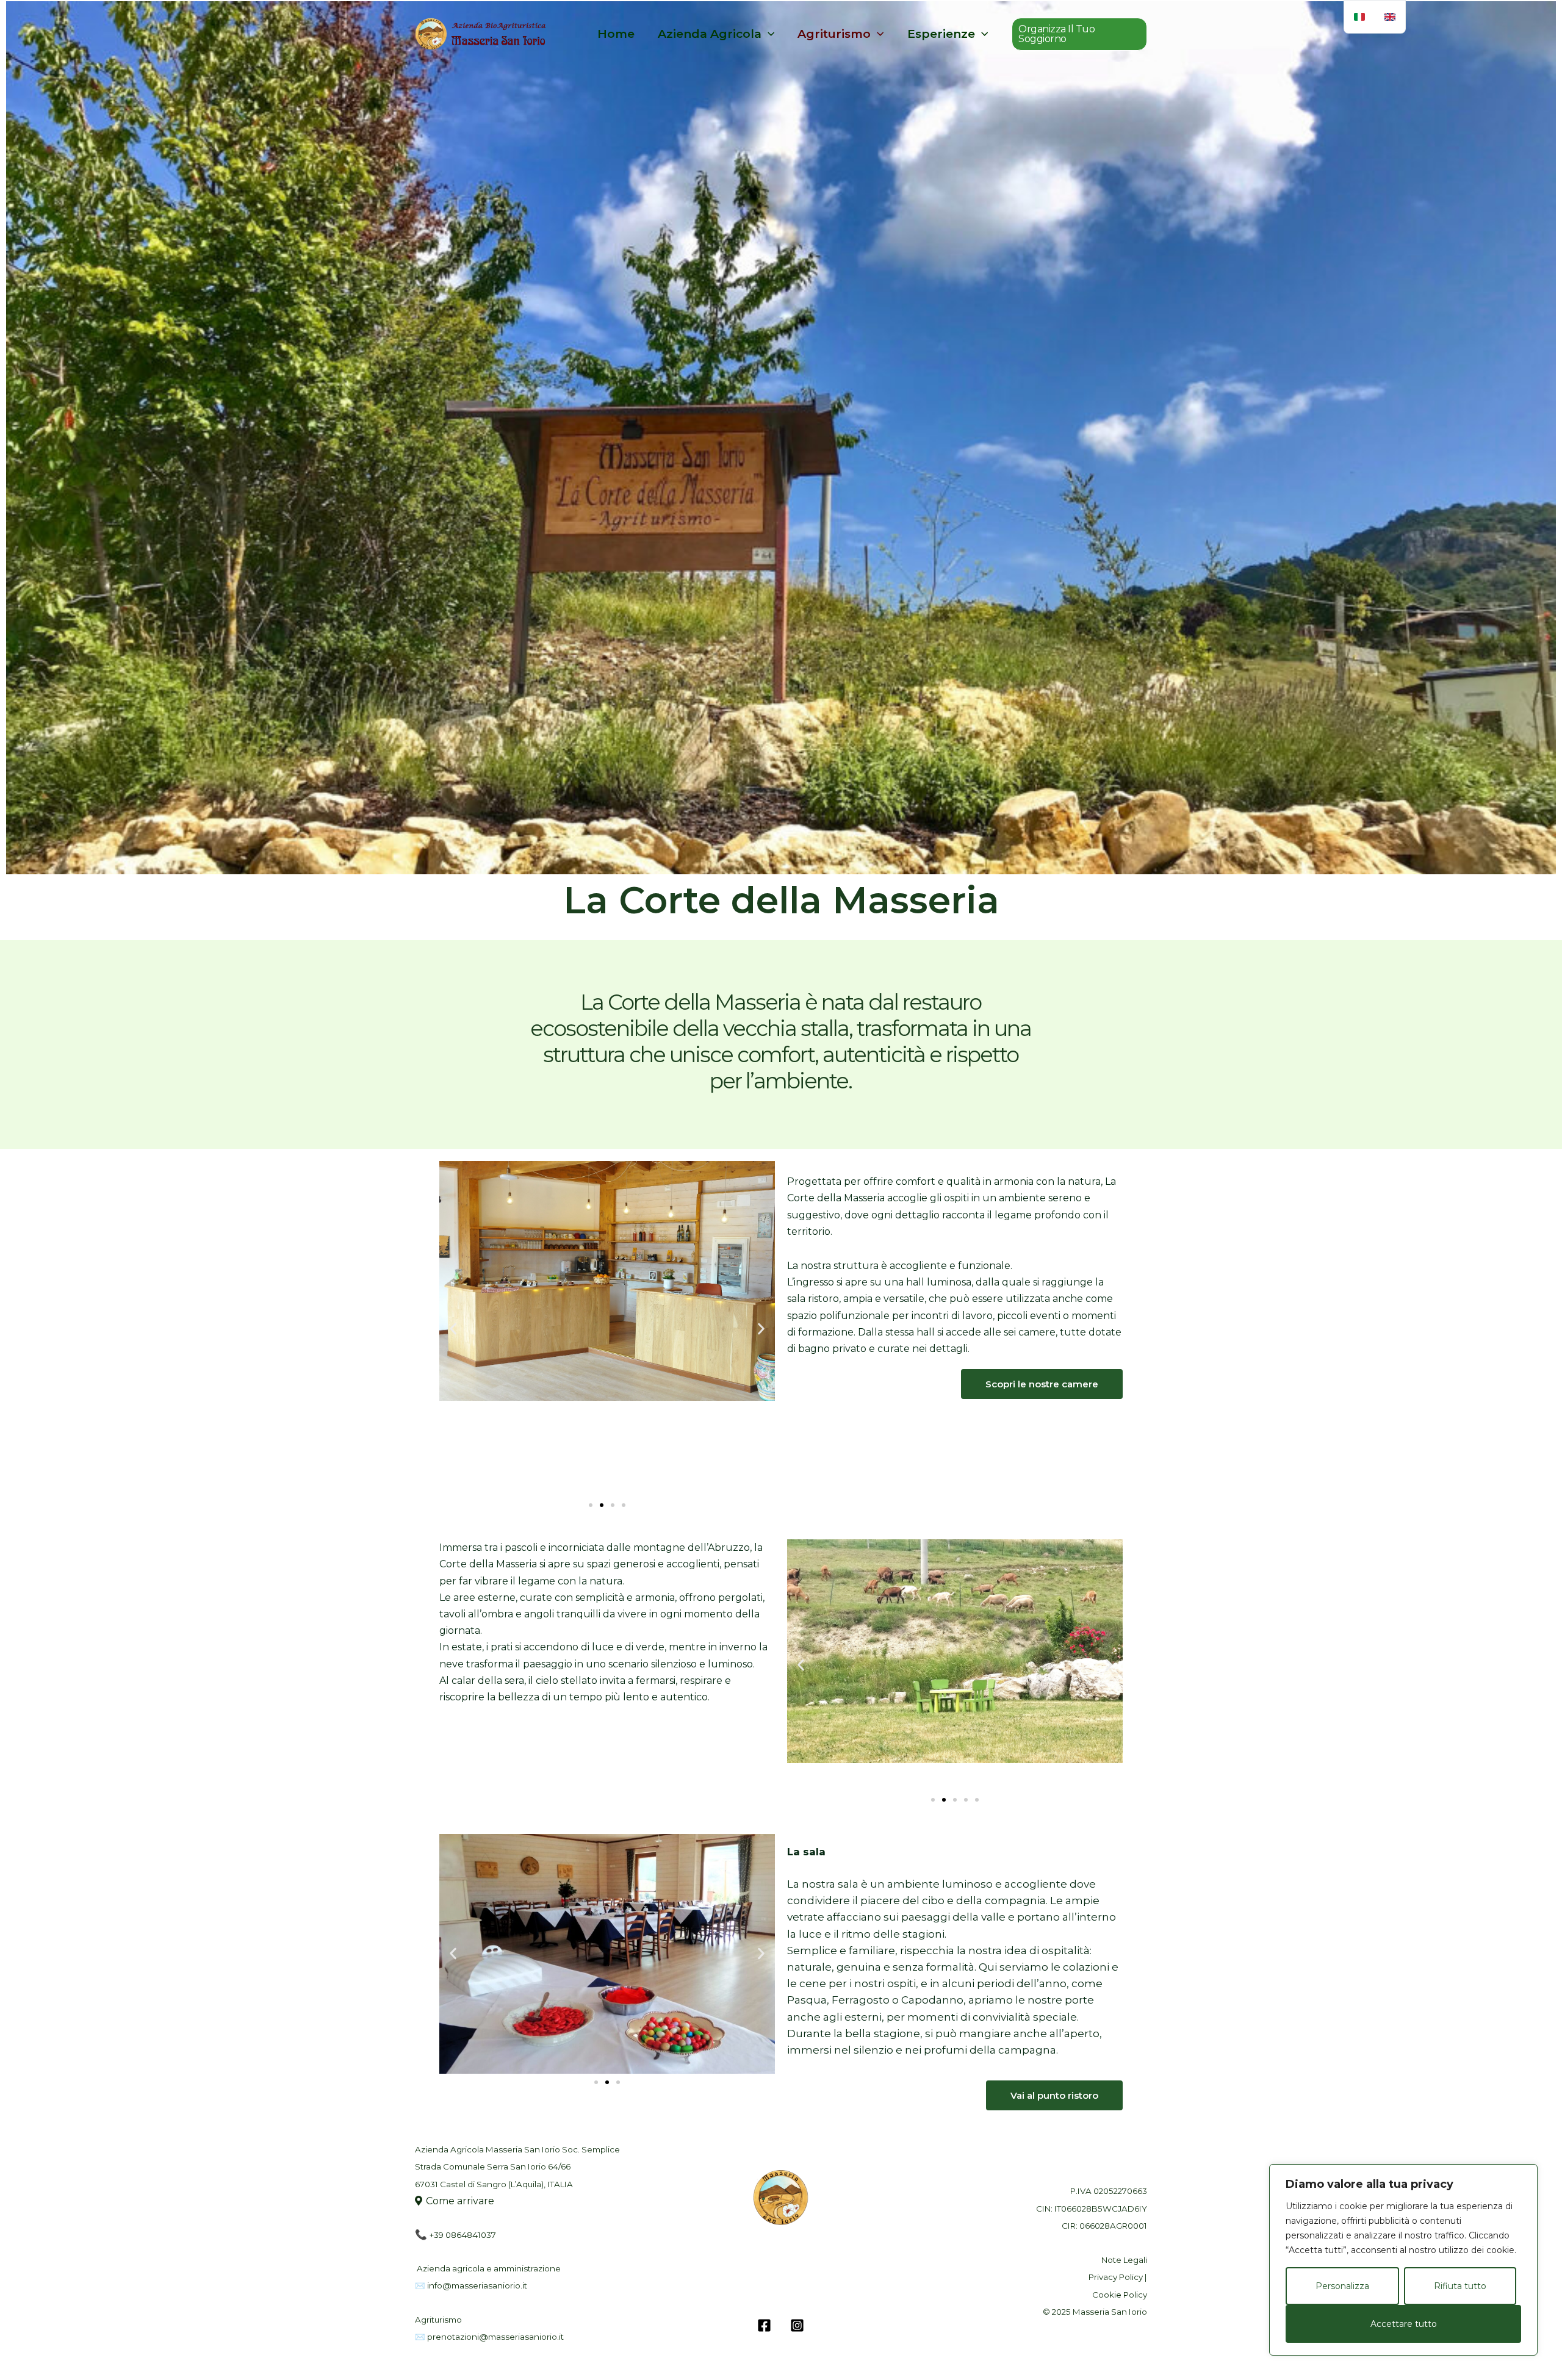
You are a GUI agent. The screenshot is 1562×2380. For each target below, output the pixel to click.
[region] (1403, 2260)
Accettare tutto (1404, 2324)
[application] (768, 34)
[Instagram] (797, 2325)
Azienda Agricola (710, 34)
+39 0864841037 (463, 2235)
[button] (1079, 34)
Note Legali (1124, 2260)
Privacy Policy (1116, 2277)
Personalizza (1342, 2286)
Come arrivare (460, 2201)
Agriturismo (834, 34)
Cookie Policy (1120, 2295)
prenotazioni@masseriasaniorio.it (495, 2337)
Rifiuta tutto (1460, 2286)
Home (616, 34)
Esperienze (941, 34)
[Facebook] (764, 2325)
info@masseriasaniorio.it (477, 2285)
